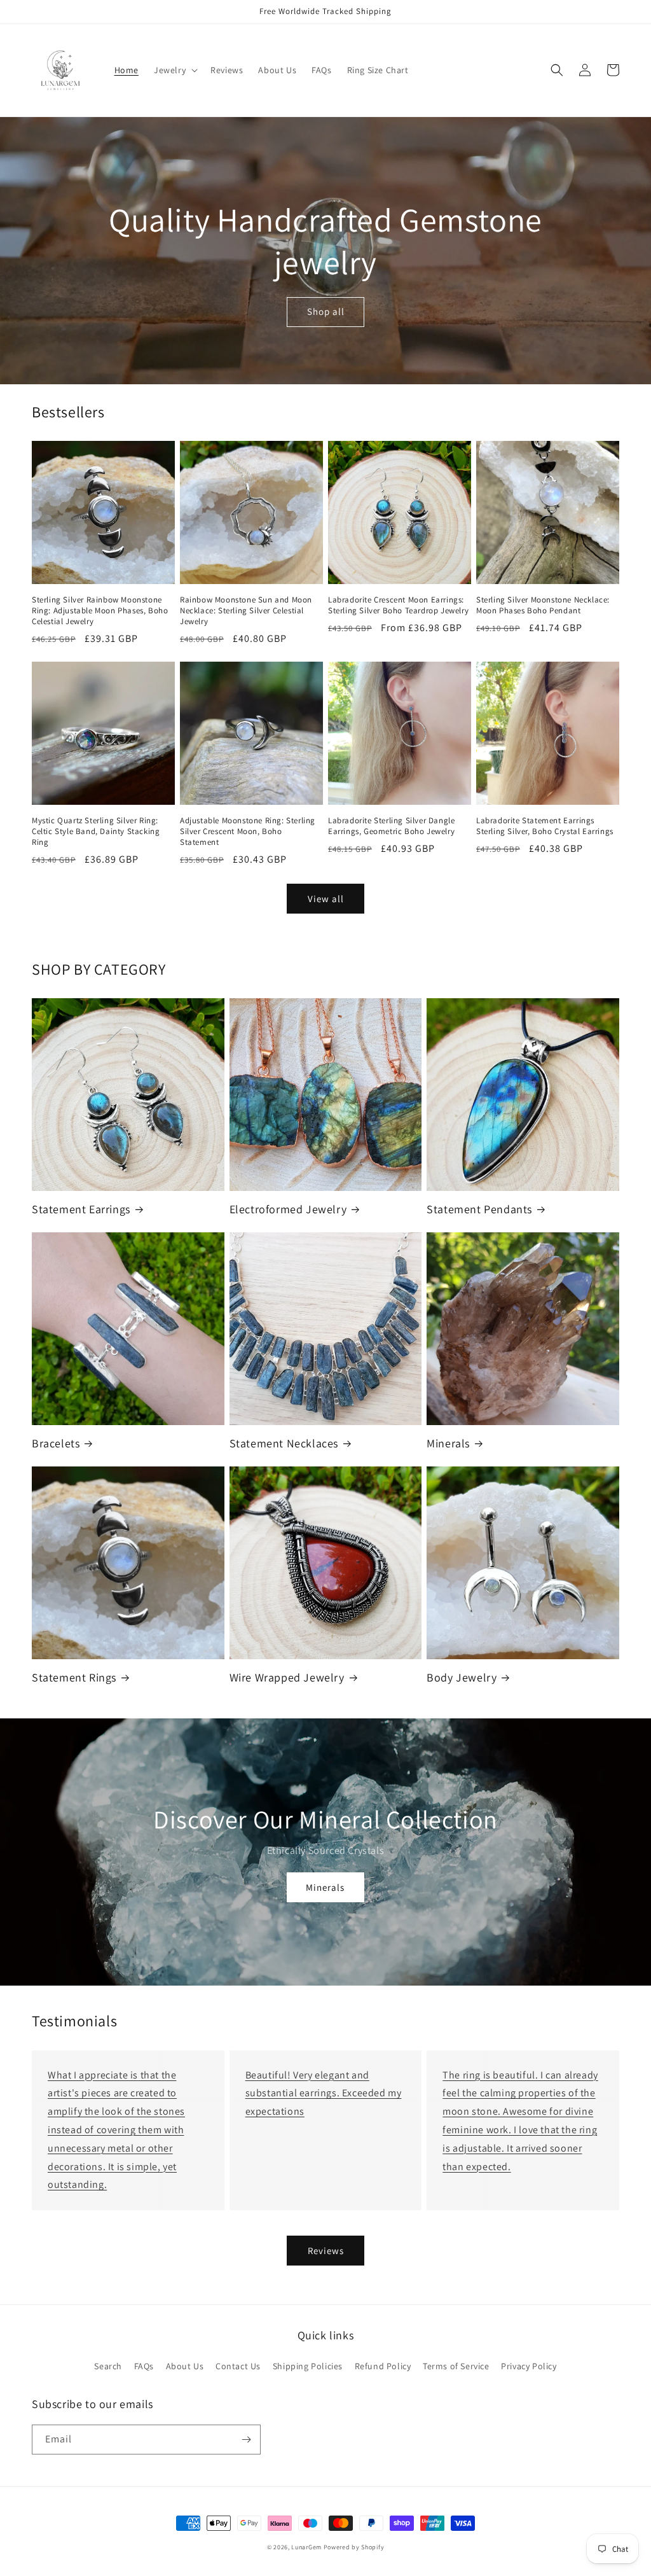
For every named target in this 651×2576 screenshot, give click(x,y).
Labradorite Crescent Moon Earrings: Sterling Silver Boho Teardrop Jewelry (398, 605)
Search (108, 2366)
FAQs (144, 2366)
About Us (185, 2366)
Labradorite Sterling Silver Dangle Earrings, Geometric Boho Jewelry (391, 826)
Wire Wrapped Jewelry (287, 1677)
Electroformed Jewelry (288, 1209)
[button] (175, 70)
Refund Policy (383, 2366)
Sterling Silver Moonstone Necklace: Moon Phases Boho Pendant (543, 605)
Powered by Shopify (354, 2547)
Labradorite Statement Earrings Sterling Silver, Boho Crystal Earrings (545, 826)
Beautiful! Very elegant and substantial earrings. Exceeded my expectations (324, 2093)
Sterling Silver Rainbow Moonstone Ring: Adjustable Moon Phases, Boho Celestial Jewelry (100, 611)
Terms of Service (456, 2366)
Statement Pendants (479, 1209)
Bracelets (56, 1443)
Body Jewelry (462, 1677)
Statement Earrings (81, 1209)
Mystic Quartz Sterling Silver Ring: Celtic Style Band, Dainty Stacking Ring (96, 832)
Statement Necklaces (284, 1443)
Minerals (448, 1443)
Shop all (326, 311)
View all (326, 899)
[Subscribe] (246, 2440)
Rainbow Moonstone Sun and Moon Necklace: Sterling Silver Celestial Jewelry (246, 611)
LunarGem (306, 2547)
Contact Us (238, 2366)
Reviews (326, 2251)
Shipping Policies (308, 2366)
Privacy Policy (529, 2366)
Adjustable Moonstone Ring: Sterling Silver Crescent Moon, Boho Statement (248, 832)
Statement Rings (74, 1677)
